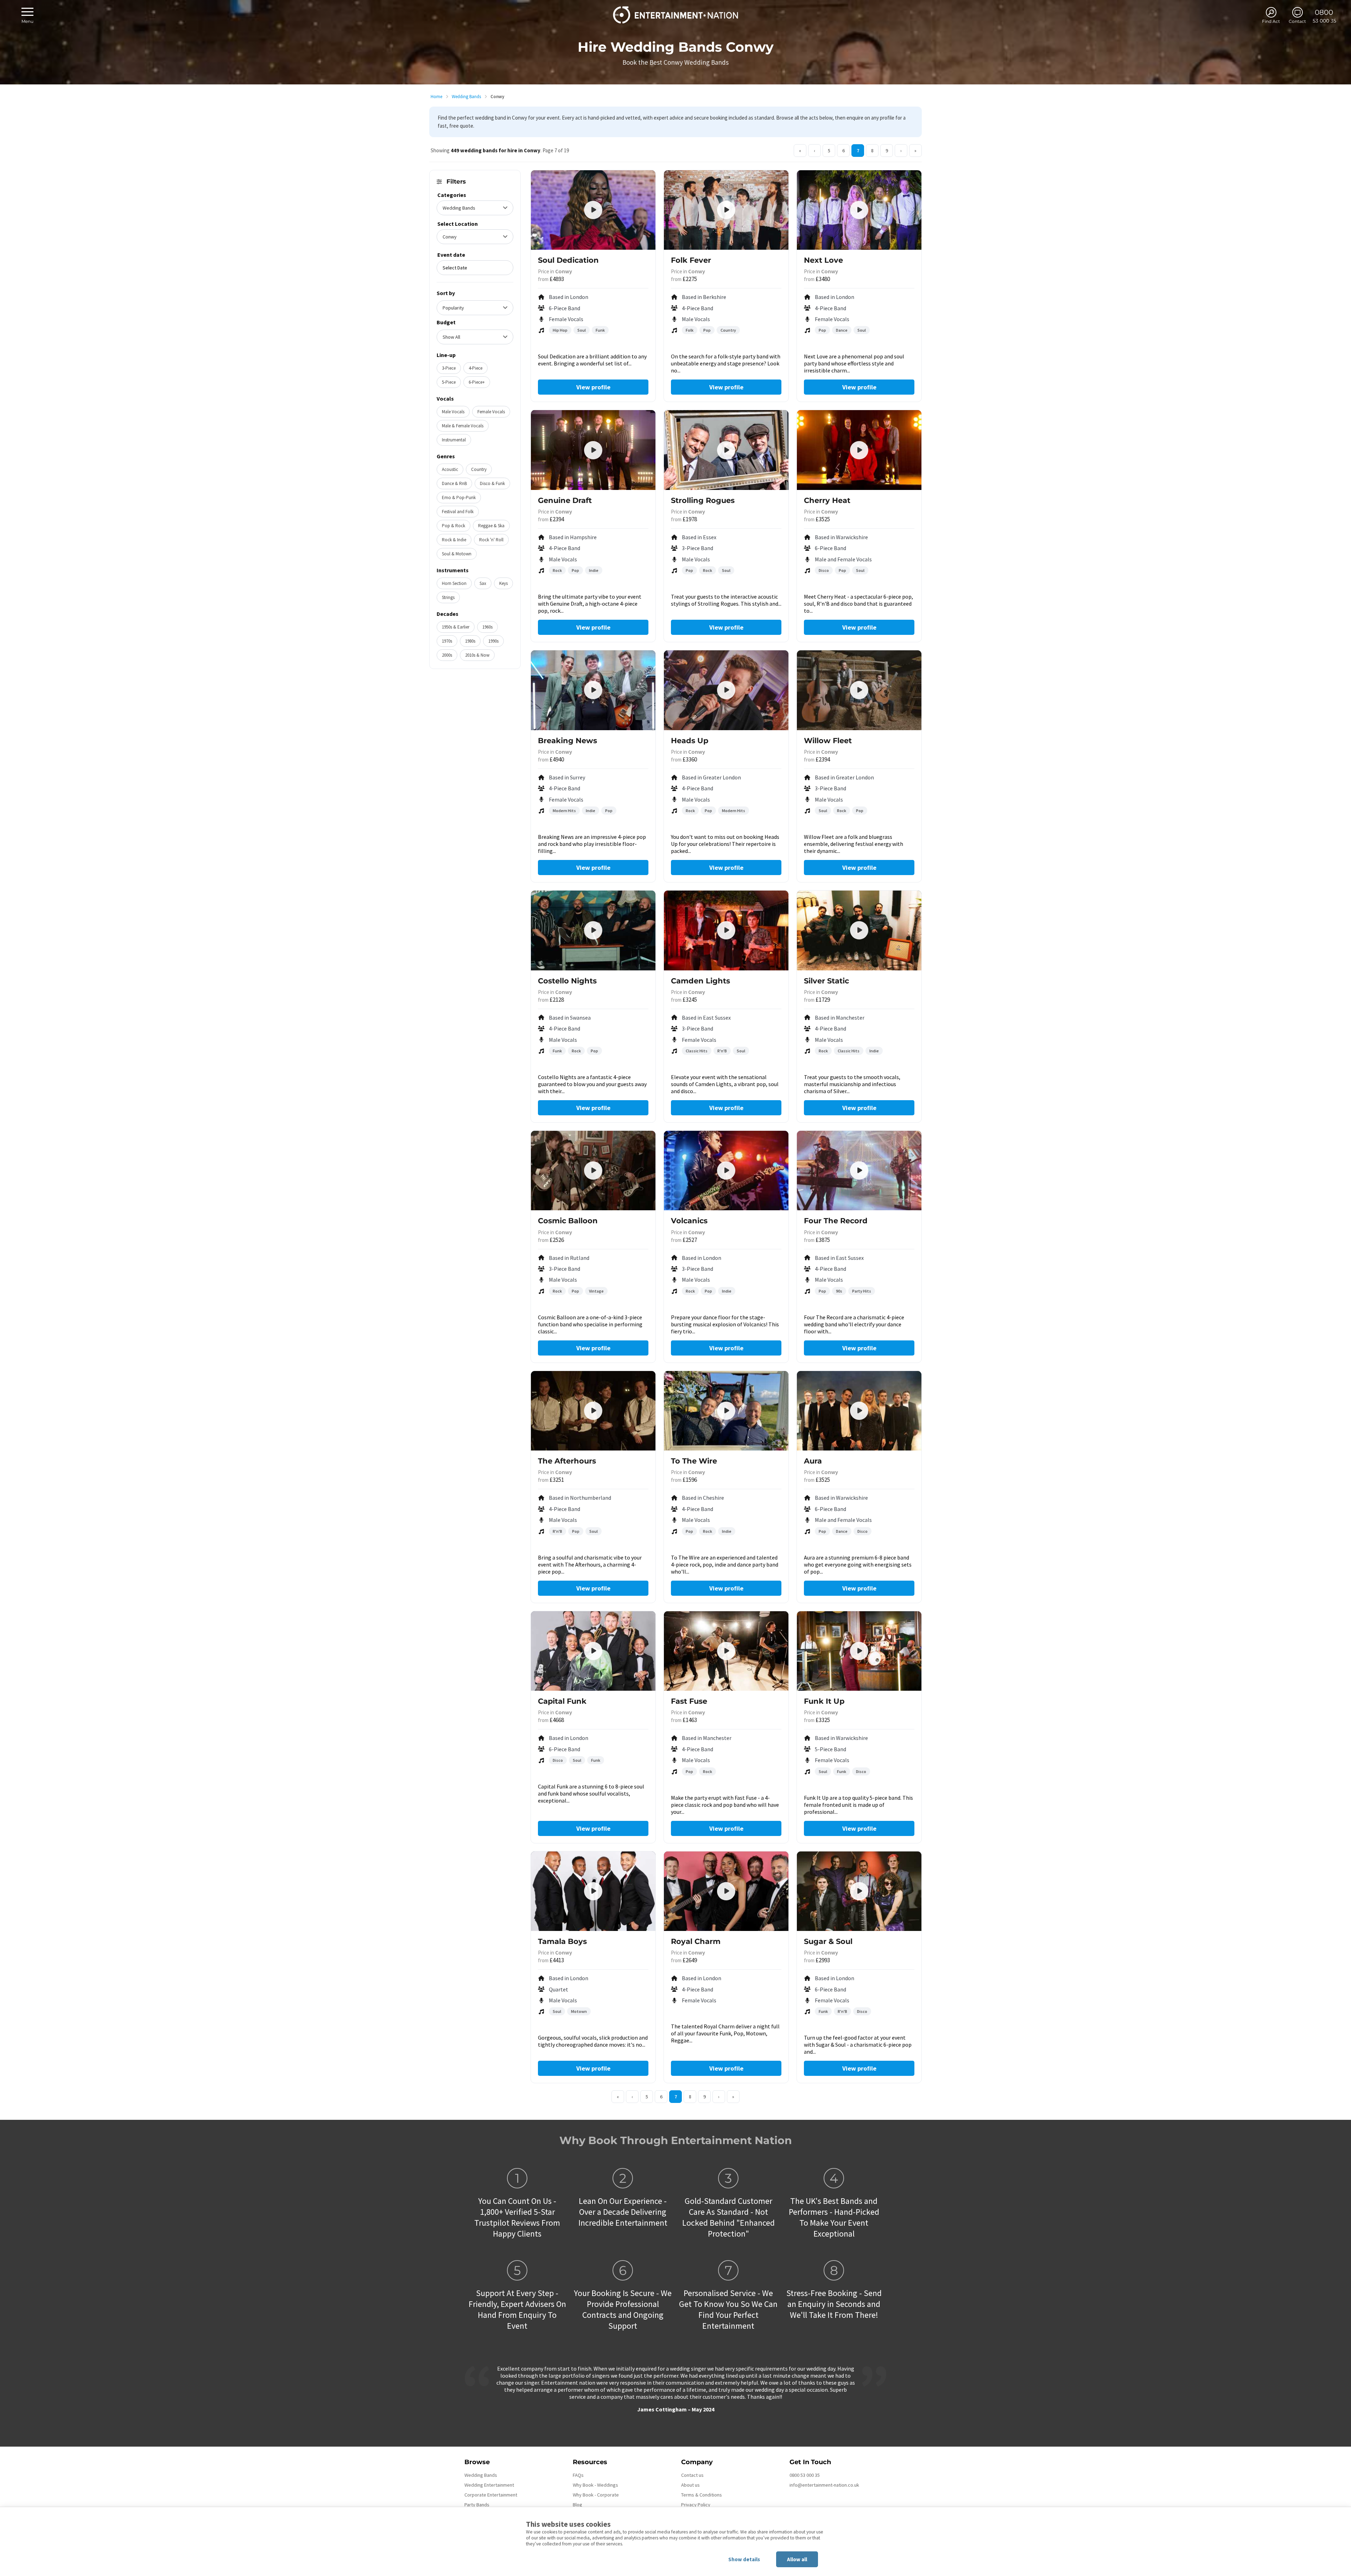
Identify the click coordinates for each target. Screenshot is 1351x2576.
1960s (487, 627)
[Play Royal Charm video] (726, 1891)
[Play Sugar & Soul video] (859, 1891)
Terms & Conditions (702, 2495)
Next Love (823, 260)
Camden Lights (700, 981)
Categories (452, 195)
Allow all (797, 2559)
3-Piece (449, 368)
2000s (447, 655)
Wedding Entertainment (489, 2485)
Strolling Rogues (703, 500)
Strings (448, 597)
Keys (503, 583)
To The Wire (694, 1461)
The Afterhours (567, 1461)
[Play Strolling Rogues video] (726, 450)
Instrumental (454, 440)
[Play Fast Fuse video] (726, 1651)
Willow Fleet (828, 741)
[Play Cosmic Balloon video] (593, 1171)
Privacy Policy (696, 2505)
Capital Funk (562, 1701)
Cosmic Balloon (568, 1221)
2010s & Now (477, 655)
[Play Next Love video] (859, 210)
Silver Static (826, 981)
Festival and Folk (458, 512)
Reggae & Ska (491, 526)
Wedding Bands (466, 97)
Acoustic (450, 469)
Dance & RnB (454, 483)
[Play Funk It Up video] (859, 1651)
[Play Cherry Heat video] (859, 450)
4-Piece (475, 368)
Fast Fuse (689, 1701)
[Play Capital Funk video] (593, 1651)
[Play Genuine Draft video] (593, 450)
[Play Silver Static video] (859, 930)
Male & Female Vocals (463, 426)
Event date (451, 255)
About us (690, 2485)
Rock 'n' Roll (491, 540)
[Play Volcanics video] (726, 1171)
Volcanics (689, 1221)
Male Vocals (453, 412)
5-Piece (449, 382)
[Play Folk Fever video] (726, 210)
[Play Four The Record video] (859, 1171)
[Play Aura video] (859, 1411)
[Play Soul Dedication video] (593, 210)
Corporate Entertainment (491, 2495)
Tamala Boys (562, 1941)
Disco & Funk (492, 483)
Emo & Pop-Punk (459, 498)
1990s (493, 641)
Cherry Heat (827, 500)
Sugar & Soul (828, 1941)
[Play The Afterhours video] (593, 1411)
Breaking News (567, 741)
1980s (470, 641)
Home (436, 97)
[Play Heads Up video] (726, 690)
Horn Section (454, 583)
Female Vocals (491, 412)
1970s (447, 641)
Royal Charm (696, 1941)
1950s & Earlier (456, 627)
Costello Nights (567, 981)
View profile (593, 387)
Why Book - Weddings (595, 2485)
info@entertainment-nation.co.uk (824, 2485)
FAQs (578, 2475)
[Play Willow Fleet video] (859, 690)
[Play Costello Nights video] (593, 930)
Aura (813, 1461)
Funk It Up (824, 1701)
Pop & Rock (453, 526)
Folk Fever (691, 260)
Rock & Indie (454, 540)
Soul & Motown (457, 554)
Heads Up (690, 741)
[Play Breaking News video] (593, 690)
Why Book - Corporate (596, 2495)
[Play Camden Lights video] (726, 930)
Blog (578, 2505)
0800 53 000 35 (805, 2475)
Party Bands (477, 2505)
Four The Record (836, 1221)
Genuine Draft (565, 500)
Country (479, 469)
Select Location (458, 224)
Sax (483, 583)
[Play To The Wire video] (726, 1411)
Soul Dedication (568, 260)
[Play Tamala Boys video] (593, 1891)
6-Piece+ (477, 382)
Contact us (692, 2475)
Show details (744, 2559)
